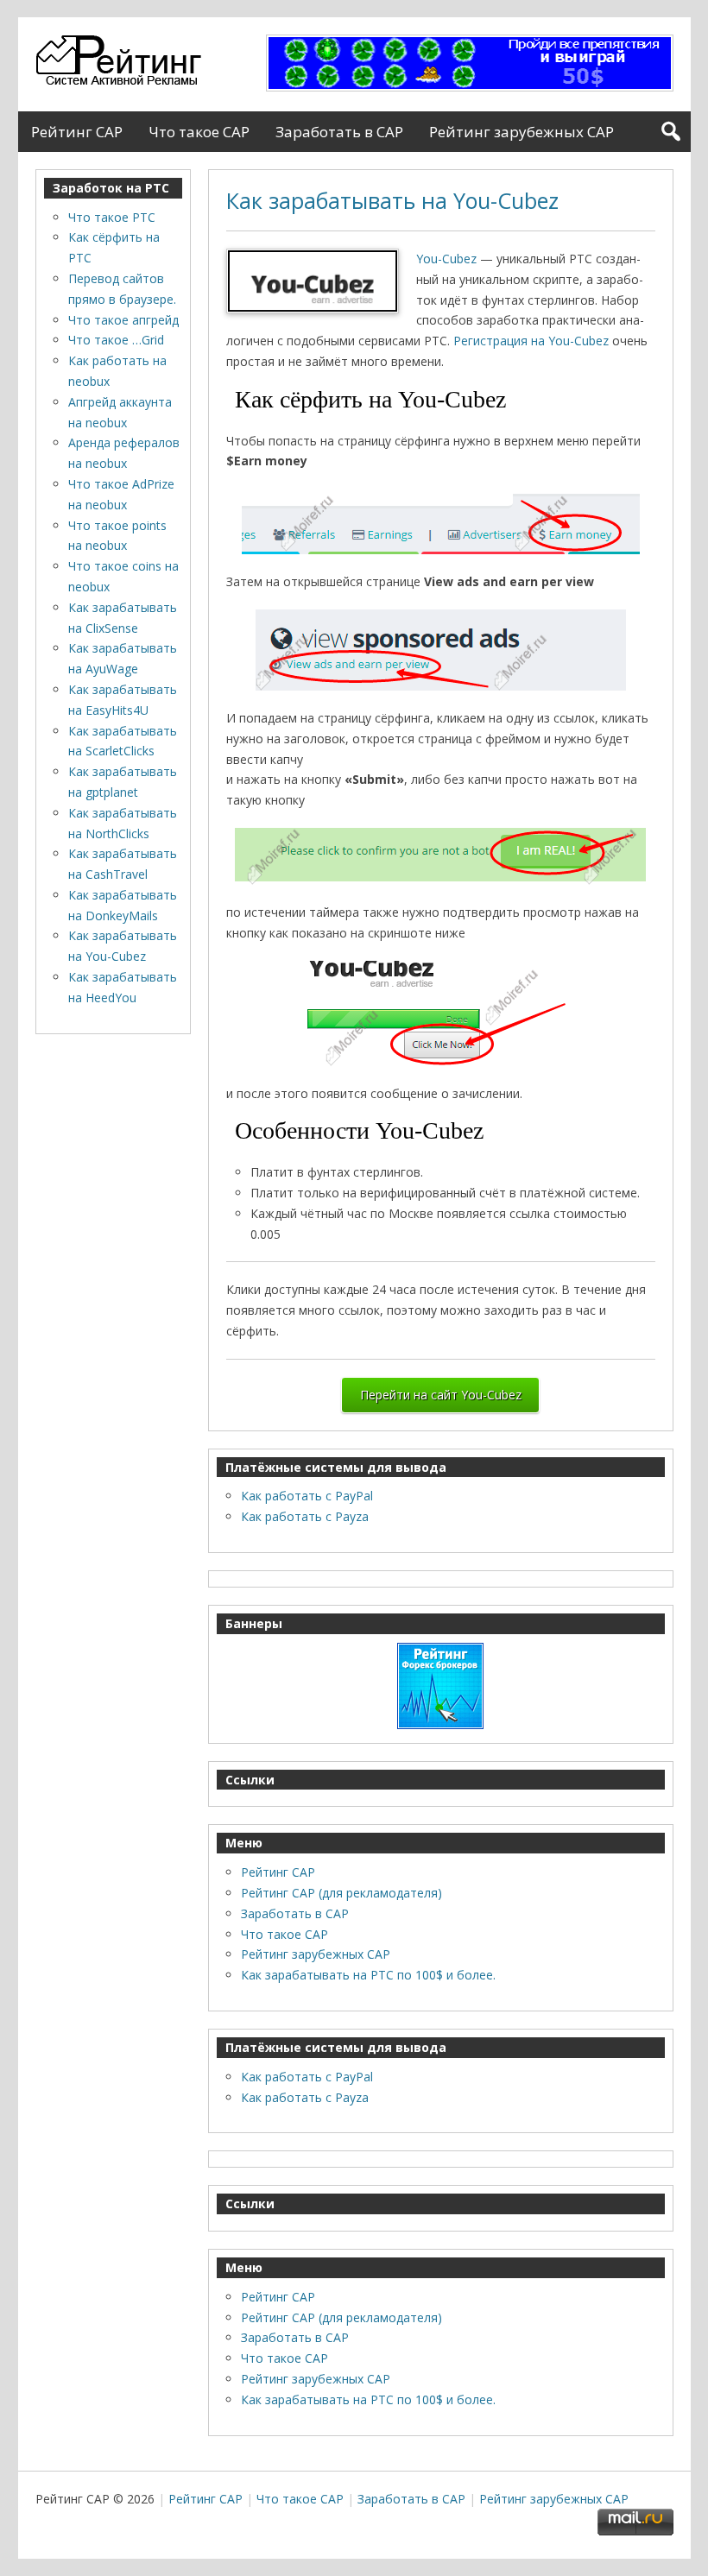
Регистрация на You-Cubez (531, 341)
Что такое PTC (112, 217)
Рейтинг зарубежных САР (522, 132)
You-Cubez (446, 259)
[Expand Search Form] (670, 132)
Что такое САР (199, 132)
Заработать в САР (339, 132)
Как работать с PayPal (307, 1496)
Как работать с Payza (305, 1516)
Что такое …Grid (116, 340)
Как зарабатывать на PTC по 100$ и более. (368, 1975)
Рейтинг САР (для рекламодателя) (341, 1893)
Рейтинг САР (77, 132)
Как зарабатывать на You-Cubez (392, 200)
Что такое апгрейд (123, 320)
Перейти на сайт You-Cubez (441, 1395)
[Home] (123, 82)
